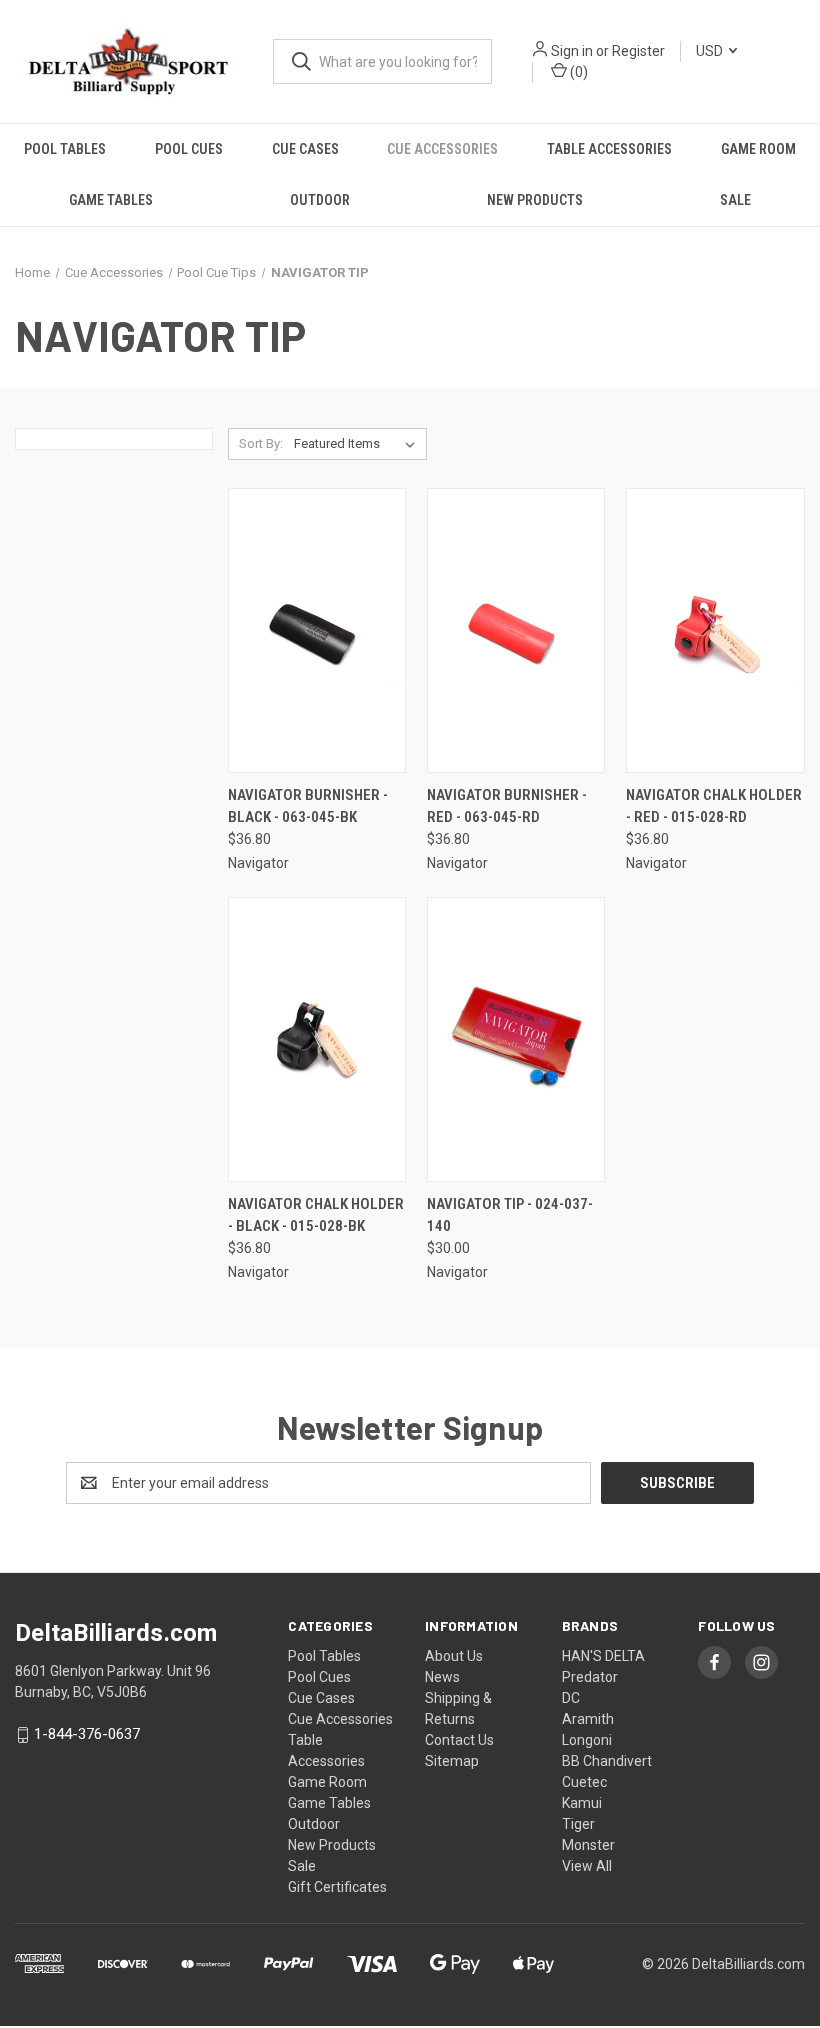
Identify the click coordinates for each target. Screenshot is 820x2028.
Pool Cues (189, 149)
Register (638, 51)
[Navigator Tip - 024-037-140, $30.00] (516, 1039)
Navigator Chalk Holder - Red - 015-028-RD (714, 806)
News (442, 1677)
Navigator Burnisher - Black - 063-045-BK (308, 806)
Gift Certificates (337, 1887)
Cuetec (584, 1782)
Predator (590, 1677)
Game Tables (111, 200)
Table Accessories (609, 149)
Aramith (588, 1719)
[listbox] (358, 444)
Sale (735, 200)
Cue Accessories (442, 149)
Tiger (578, 1824)
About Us (454, 1656)
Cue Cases (305, 149)
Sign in (572, 51)
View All (587, 1866)
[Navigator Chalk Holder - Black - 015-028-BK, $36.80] (317, 1039)
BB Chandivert (607, 1761)
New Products (535, 200)
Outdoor (320, 200)
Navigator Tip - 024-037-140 (510, 1215)
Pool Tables (65, 149)
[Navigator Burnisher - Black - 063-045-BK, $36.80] (317, 630)
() (577, 72)
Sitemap (452, 1761)
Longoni (587, 1740)
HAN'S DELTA (603, 1656)
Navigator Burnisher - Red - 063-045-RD (507, 806)
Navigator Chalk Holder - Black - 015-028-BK (316, 1215)
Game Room (758, 149)
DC (571, 1698)
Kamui (582, 1803)
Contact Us (459, 1740)
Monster (588, 1845)
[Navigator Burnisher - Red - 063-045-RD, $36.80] (516, 630)
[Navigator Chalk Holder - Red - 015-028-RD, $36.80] (715, 630)
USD (711, 51)
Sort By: (261, 443)
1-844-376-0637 (87, 1735)
